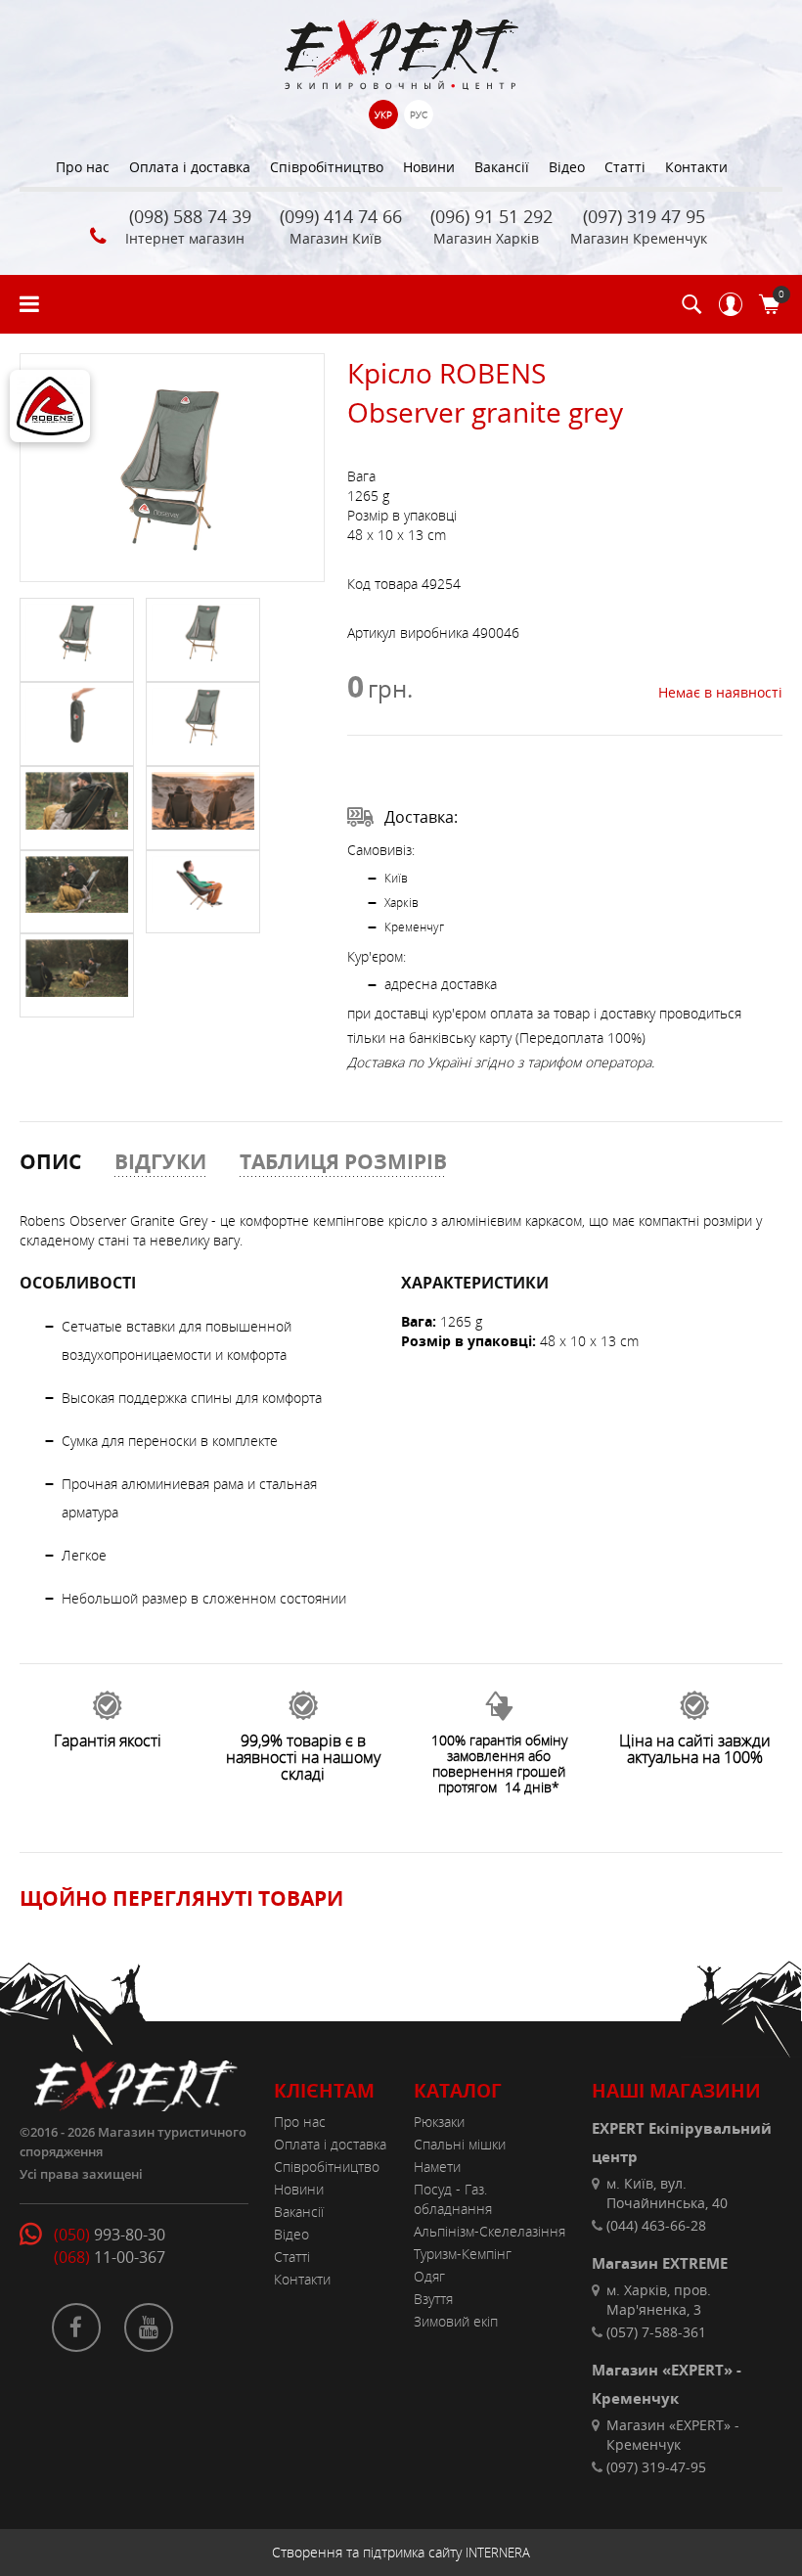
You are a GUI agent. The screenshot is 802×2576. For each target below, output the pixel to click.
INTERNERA (498, 2553)
